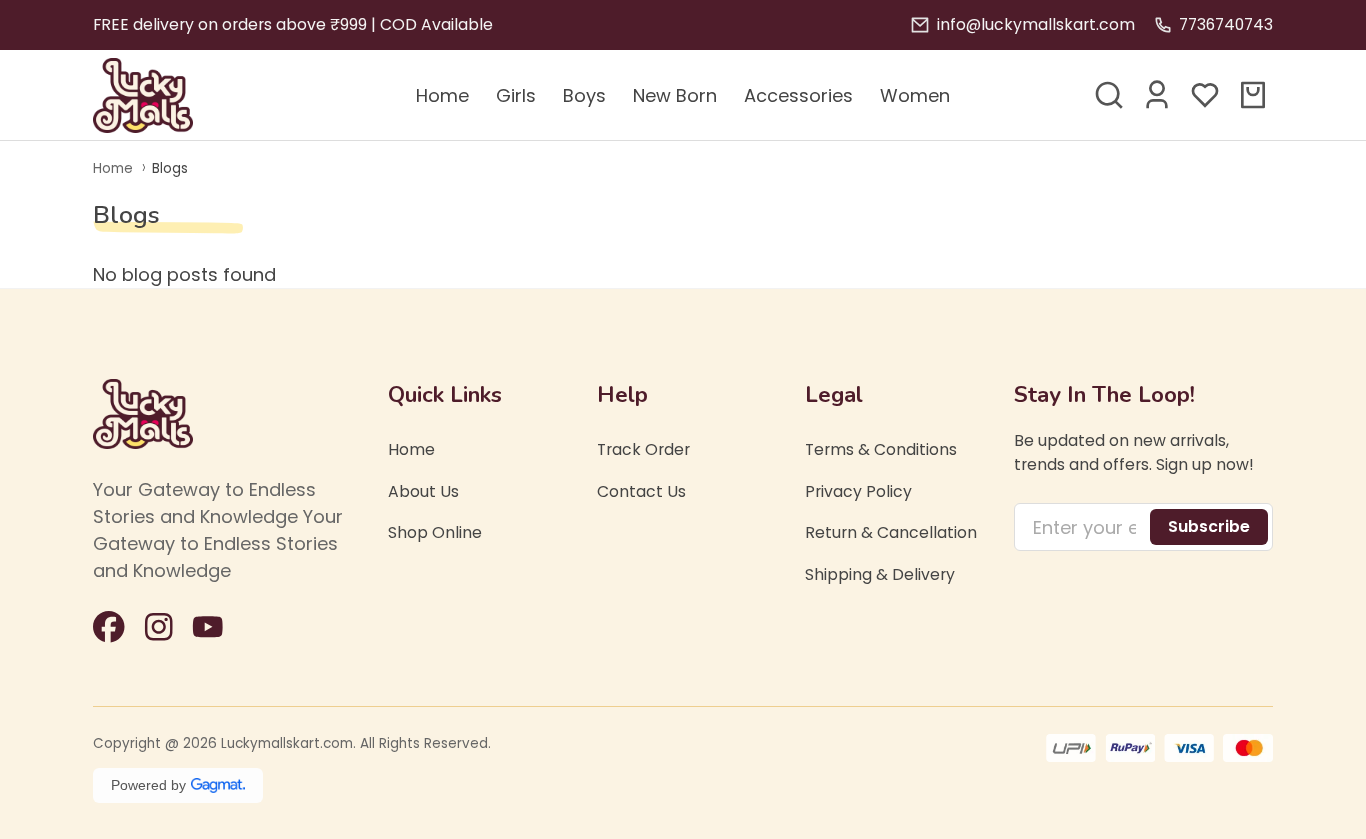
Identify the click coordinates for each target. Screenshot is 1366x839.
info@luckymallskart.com (1036, 24)
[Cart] (1253, 95)
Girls (516, 95)
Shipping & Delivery (880, 574)
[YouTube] (208, 627)
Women (915, 95)
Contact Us (641, 491)
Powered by (148, 785)
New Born (675, 95)
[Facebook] (109, 627)
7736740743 (1226, 24)
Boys (584, 95)
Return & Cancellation (891, 532)
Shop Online (435, 532)
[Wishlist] (1205, 95)
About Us (423, 491)
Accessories (798, 95)
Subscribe (1209, 526)
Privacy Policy (858, 491)
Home (442, 95)
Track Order (643, 449)
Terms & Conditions (881, 449)
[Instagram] (159, 627)
